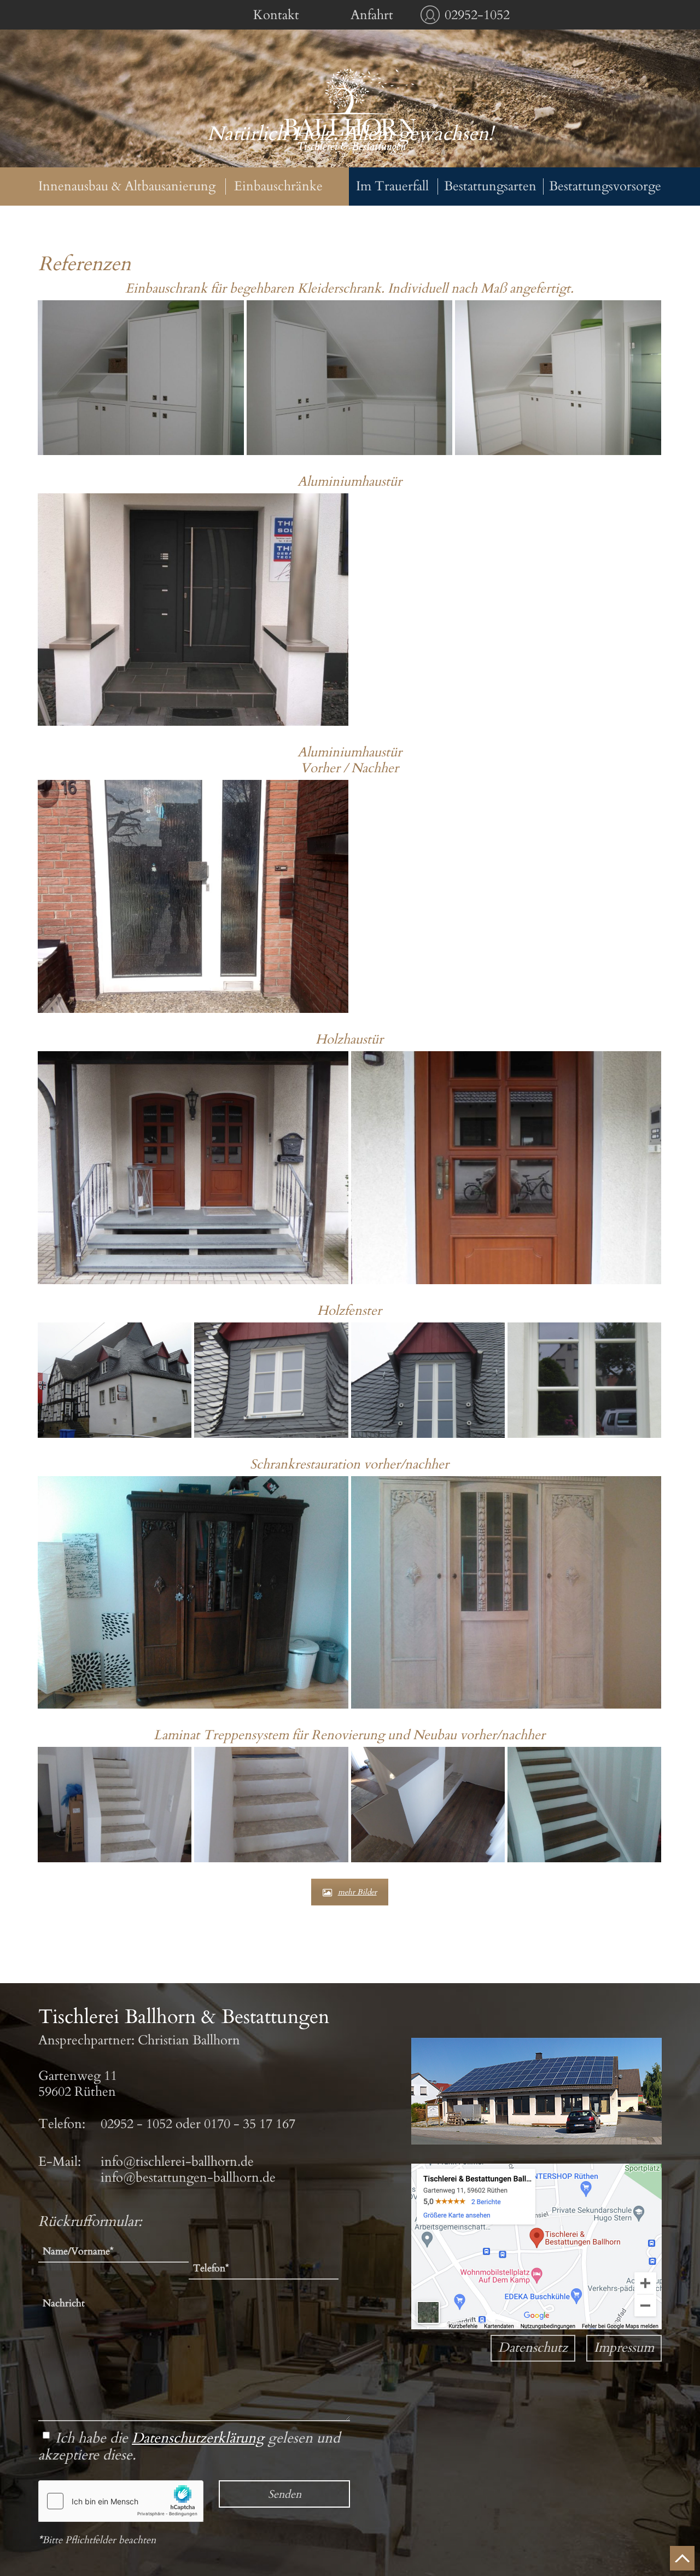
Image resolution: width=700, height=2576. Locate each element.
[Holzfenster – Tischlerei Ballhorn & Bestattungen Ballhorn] (115, 1380)
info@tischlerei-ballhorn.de (177, 2162)
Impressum (624, 2348)
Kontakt (276, 15)
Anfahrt (372, 15)
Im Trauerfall (392, 187)
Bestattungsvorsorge (605, 187)
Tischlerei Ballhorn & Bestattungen (350, 111)
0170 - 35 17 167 (250, 2124)
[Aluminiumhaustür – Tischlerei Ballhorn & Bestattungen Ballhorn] (193, 610)
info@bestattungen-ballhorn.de (188, 2178)
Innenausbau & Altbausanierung (127, 187)
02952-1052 (477, 15)
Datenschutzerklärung (198, 2438)
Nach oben (682, 2558)
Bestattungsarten (490, 187)
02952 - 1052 (136, 2124)
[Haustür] (193, 896)
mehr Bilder (357, 1892)
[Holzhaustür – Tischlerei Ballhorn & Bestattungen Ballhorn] (193, 1168)
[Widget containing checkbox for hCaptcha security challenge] (121, 2501)
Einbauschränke (278, 187)
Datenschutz (533, 2348)
